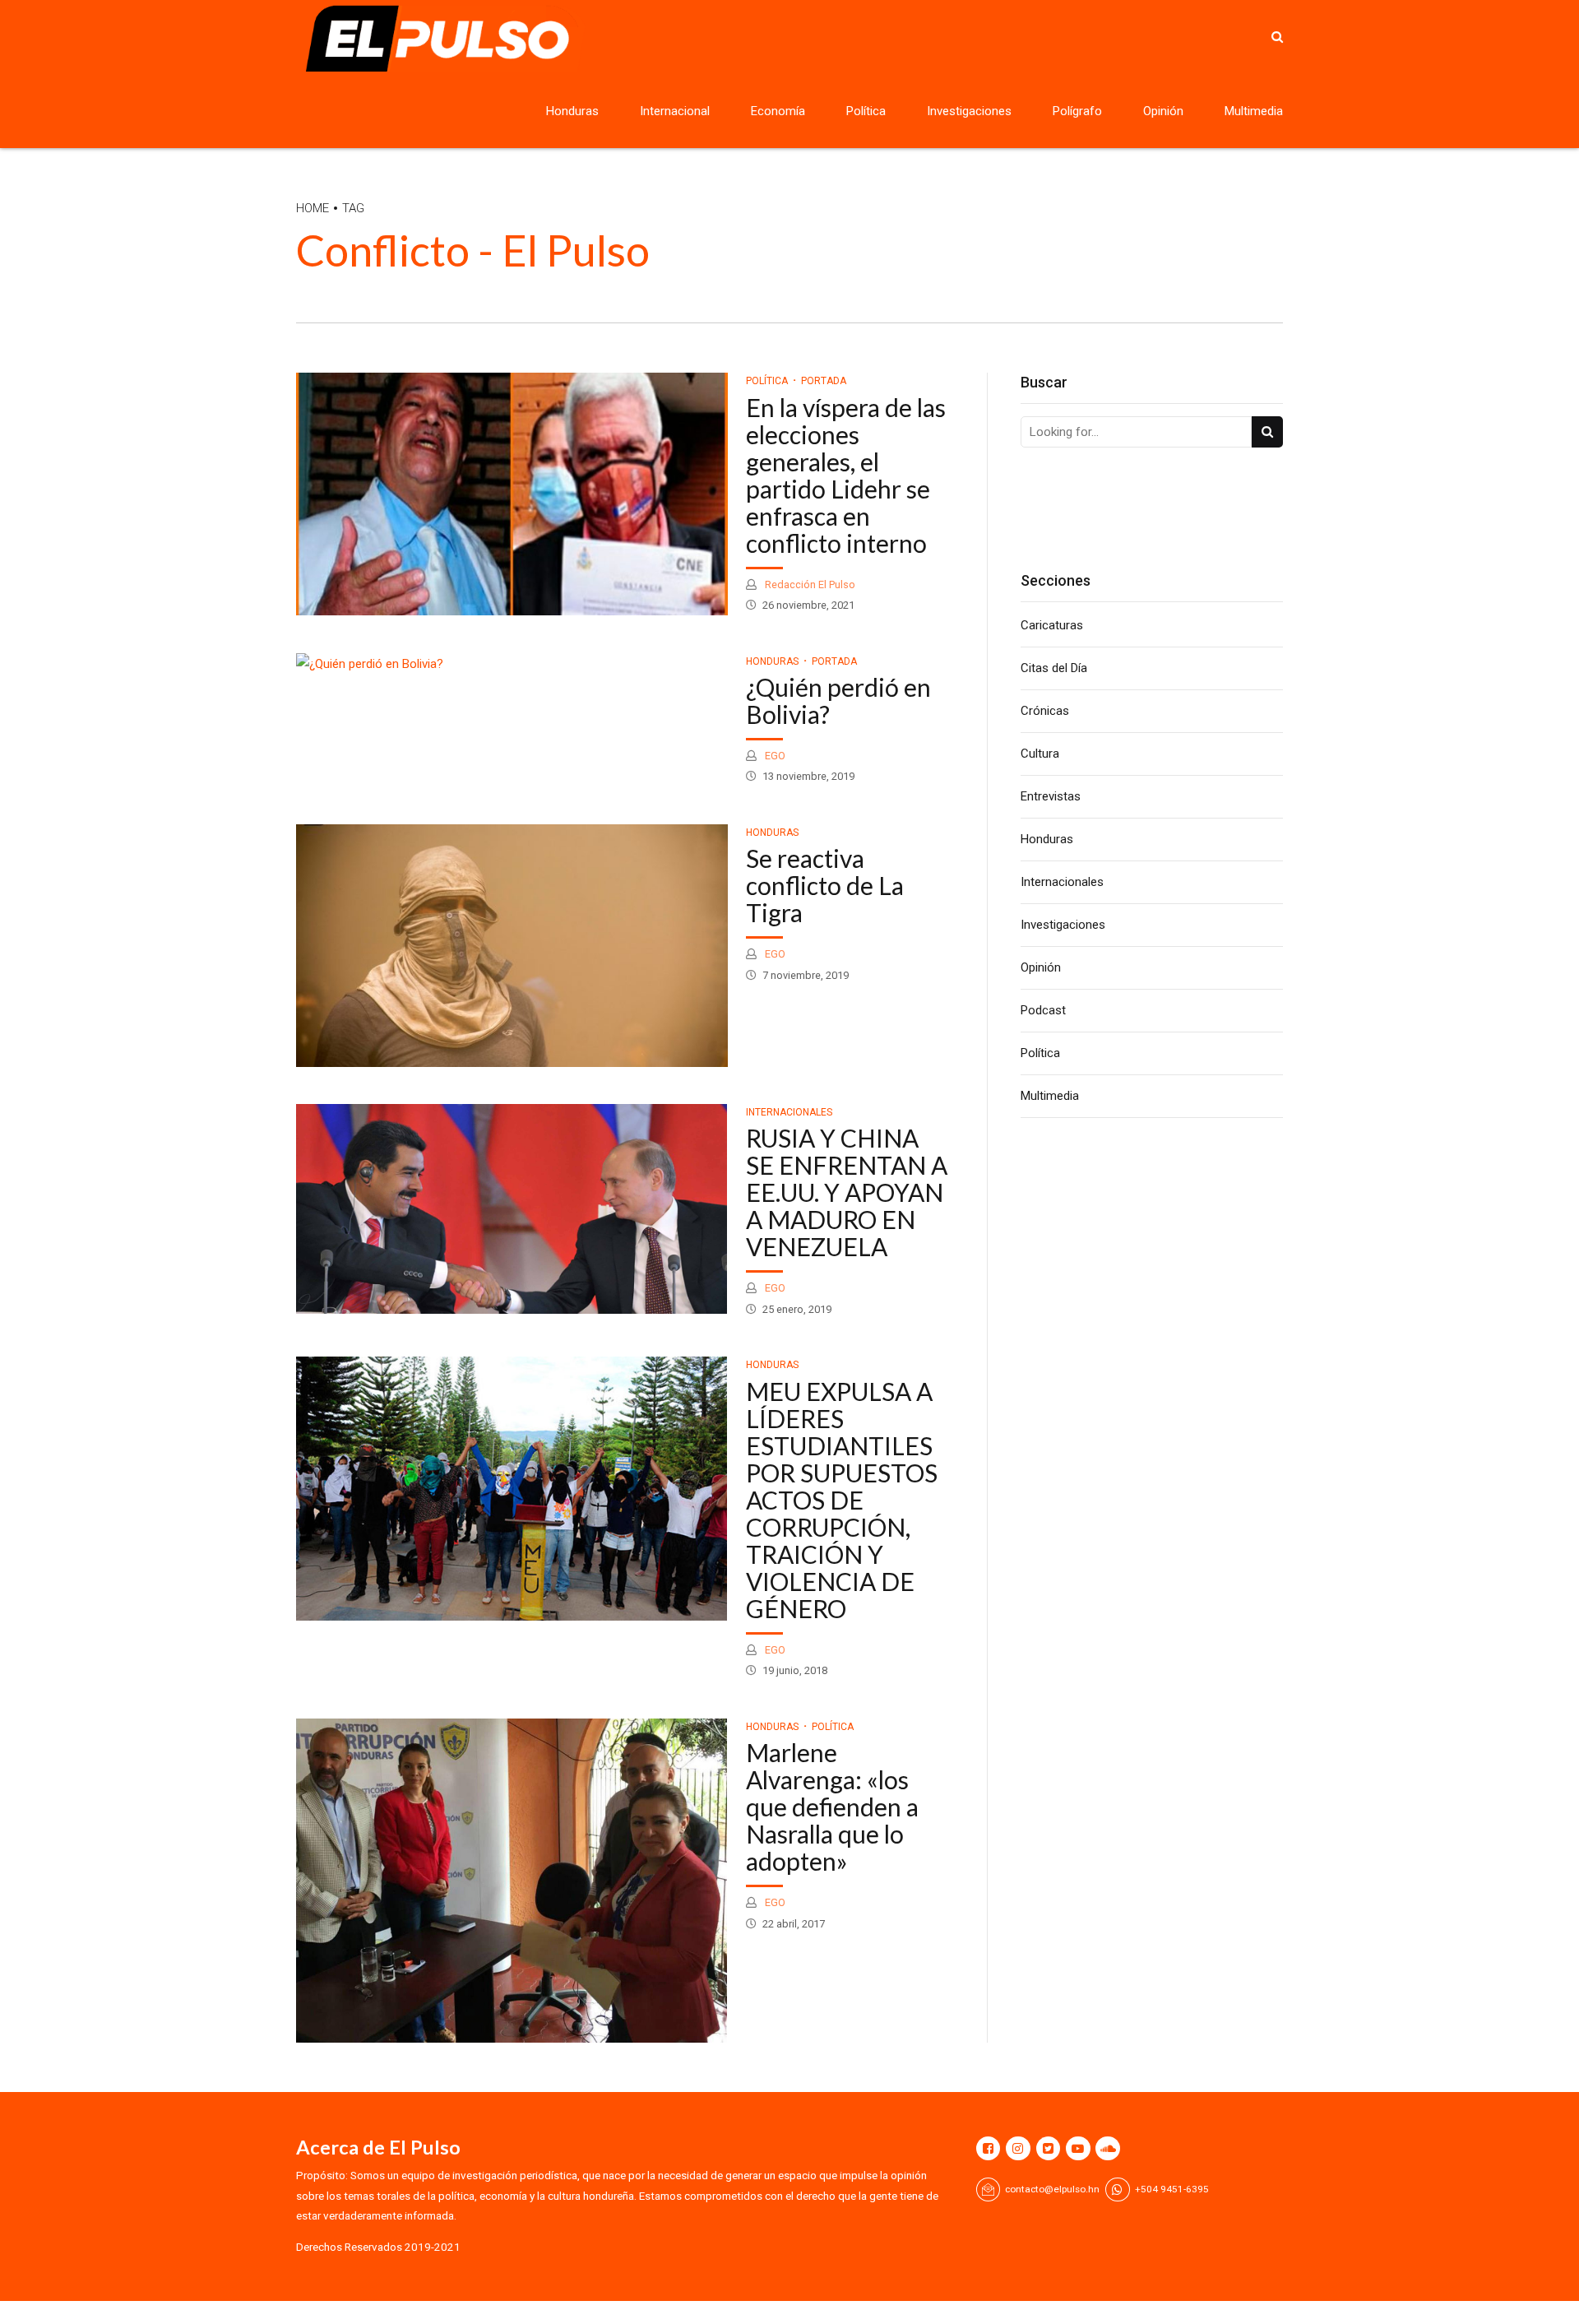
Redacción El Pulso (809, 584)
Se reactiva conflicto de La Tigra (825, 885)
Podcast (1043, 1010)
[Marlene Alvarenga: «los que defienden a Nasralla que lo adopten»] (512, 1881)
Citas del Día (1054, 668)
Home (313, 208)
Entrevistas (1051, 796)
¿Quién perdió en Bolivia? (838, 700)
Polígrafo (1077, 111)
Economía (778, 111)
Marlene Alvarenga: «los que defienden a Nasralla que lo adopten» (832, 1807)
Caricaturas (1052, 625)
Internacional (675, 111)
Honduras (572, 111)
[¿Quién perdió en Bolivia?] (512, 664)
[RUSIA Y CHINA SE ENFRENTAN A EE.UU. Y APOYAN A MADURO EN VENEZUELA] (512, 1209)
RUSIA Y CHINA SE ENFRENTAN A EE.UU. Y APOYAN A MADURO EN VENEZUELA (847, 1192)
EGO (774, 756)
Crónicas (1045, 711)
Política (866, 111)
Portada (824, 381)
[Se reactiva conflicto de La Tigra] (512, 946)
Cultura (1040, 754)
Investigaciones (969, 111)
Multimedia (1254, 111)
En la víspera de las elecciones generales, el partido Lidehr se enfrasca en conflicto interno (846, 475)
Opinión (1163, 111)
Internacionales (789, 1112)
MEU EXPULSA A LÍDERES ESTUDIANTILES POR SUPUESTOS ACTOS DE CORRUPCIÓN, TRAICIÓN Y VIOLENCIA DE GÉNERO (842, 1500)
